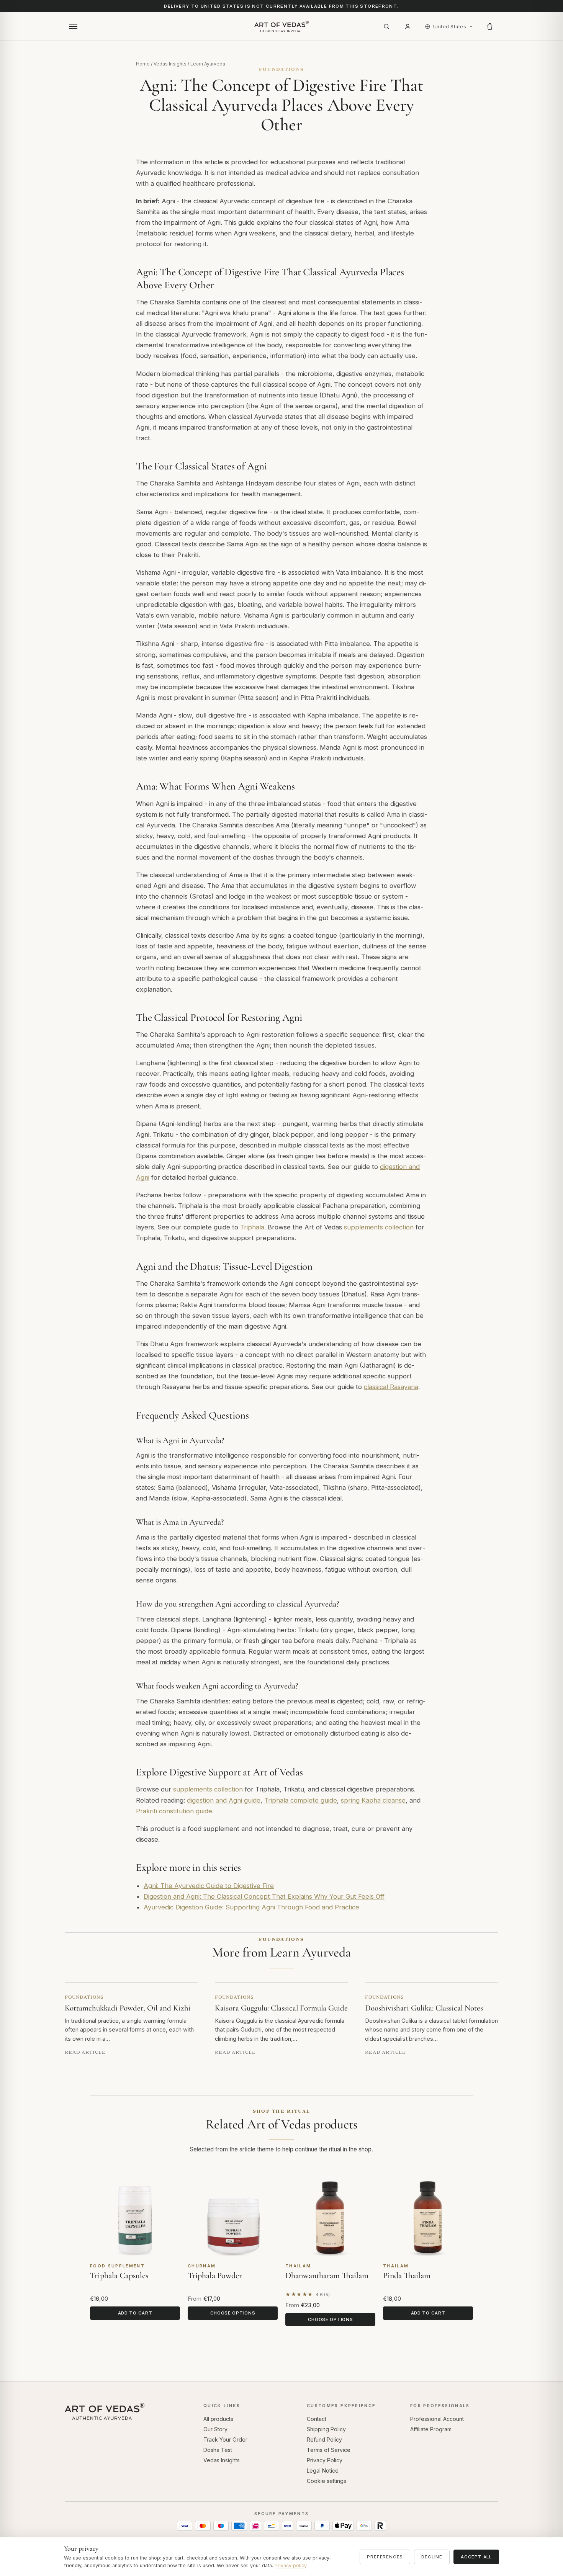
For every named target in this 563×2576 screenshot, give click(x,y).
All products (218, 2419)
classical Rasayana (391, 1387)
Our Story (215, 2429)
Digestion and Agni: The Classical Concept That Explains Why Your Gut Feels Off (264, 1896)
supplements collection (379, 1227)
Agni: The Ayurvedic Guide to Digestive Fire (209, 1886)
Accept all (476, 2557)
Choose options (233, 2313)
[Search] (386, 26)
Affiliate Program (431, 2429)
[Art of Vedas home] (281, 26)
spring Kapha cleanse (373, 1800)
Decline (432, 2557)
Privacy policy (291, 2565)
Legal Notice (323, 2471)
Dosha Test (218, 2450)
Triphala (252, 1227)
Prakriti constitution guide (174, 1811)
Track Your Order (225, 2440)
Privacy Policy (325, 2460)
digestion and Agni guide (224, 1800)
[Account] (408, 26)
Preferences (385, 2557)
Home (143, 64)
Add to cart (135, 2313)
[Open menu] (73, 26)
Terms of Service (329, 2450)
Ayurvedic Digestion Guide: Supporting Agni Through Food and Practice (251, 1907)
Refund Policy (324, 2440)
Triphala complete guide (301, 1800)
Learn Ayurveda (208, 64)
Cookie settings (327, 2481)
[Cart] (490, 26)
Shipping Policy (326, 2429)
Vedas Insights (170, 64)
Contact (317, 2419)
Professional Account (437, 2419)
